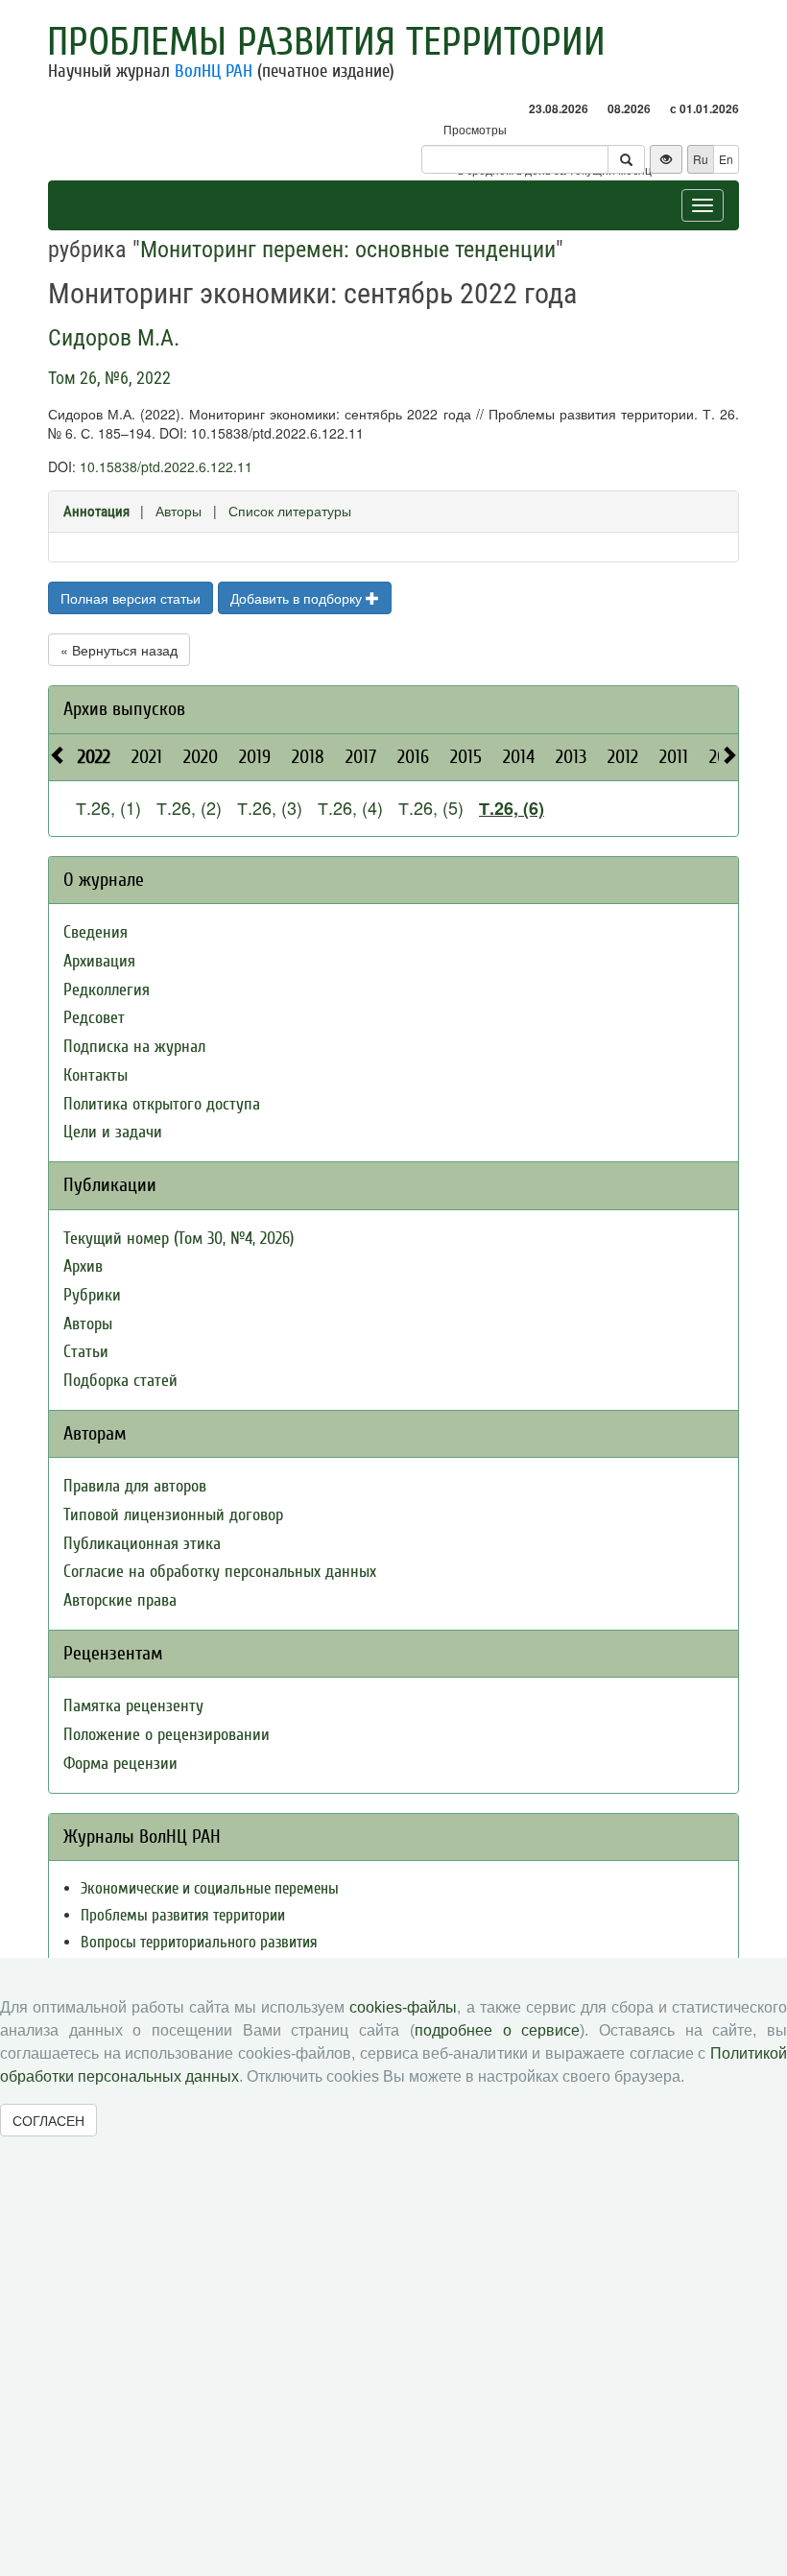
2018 (308, 757)
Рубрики (92, 1295)
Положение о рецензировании (167, 1735)
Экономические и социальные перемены (210, 1888)
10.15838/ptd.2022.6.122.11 (166, 466)
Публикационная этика (142, 1544)
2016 (413, 757)
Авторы (179, 511)
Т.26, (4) (350, 807)
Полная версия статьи (131, 598)
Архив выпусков (124, 709)
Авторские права (120, 1600)
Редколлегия (107, 990)
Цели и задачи (113, 1132)
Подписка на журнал (134, 1047)
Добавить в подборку (298, 598)
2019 (255, 757)
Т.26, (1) (108, 807)
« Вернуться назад (119, 650)
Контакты (95, 1075)
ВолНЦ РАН (214, 71)
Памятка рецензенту (133, 1706)
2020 (201, 757)
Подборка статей (120, 1381)
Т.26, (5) (431, 807)
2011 (674, 757)
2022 (94, 757)
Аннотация (96, 512)
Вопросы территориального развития (199, 1942)
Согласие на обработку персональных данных (220, 1572)
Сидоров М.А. (114, 338)
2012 (623, 757)
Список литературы (290, 511)
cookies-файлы (403, 2007)
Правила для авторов (135, 1486)
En (726, 159)
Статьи (86, 1352)
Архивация (99, 961)
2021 (147, 757)
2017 (361, 757)
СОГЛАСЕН (48, 2120)
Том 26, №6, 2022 (109, 378)
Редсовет (94, 1018)
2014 (519, 757)
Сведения (95, 932)
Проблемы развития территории (326, 42)
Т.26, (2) (189, 807)
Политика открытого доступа (162, 1104)
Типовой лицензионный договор (173, 1515)
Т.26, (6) (512, 808)
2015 (466, 757)
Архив (83, 1266)
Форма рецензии (120, 1764)
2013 (571, 757)
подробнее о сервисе (497, 2030)
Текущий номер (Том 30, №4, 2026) (179, 1239)
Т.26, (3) (270, 807)
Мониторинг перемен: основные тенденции (348, 250)
